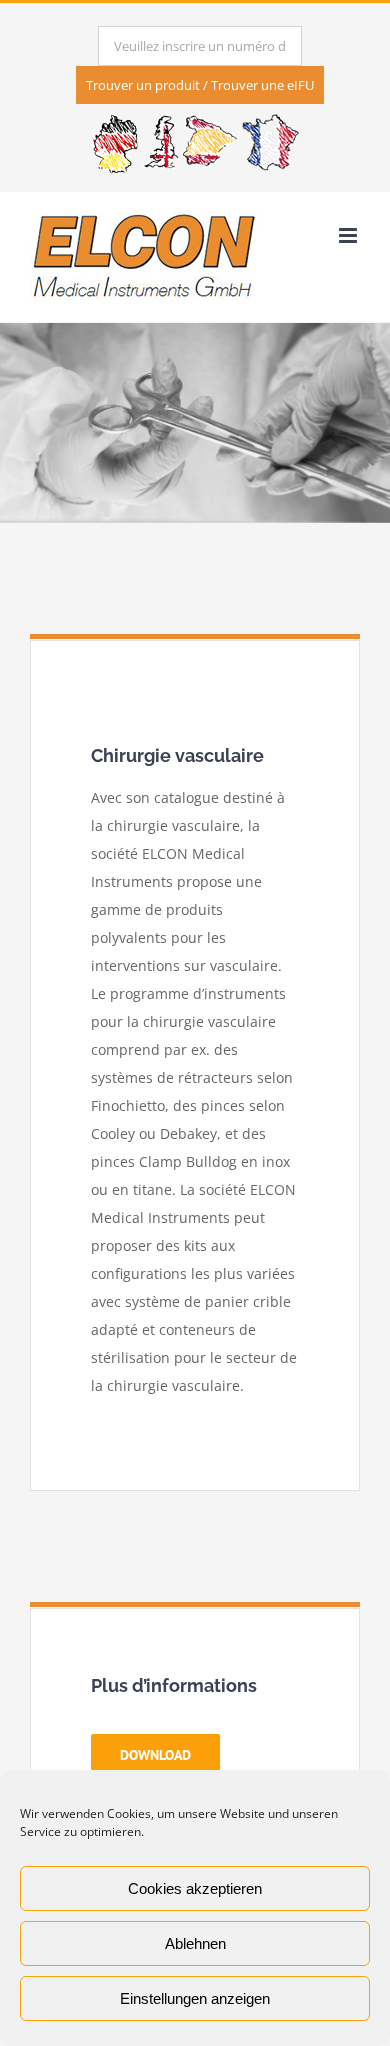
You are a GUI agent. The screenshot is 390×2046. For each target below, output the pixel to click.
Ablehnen (195, 1943)
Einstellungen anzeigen (195, 1998)
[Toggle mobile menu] (349, 235)
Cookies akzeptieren (195, 1888)
